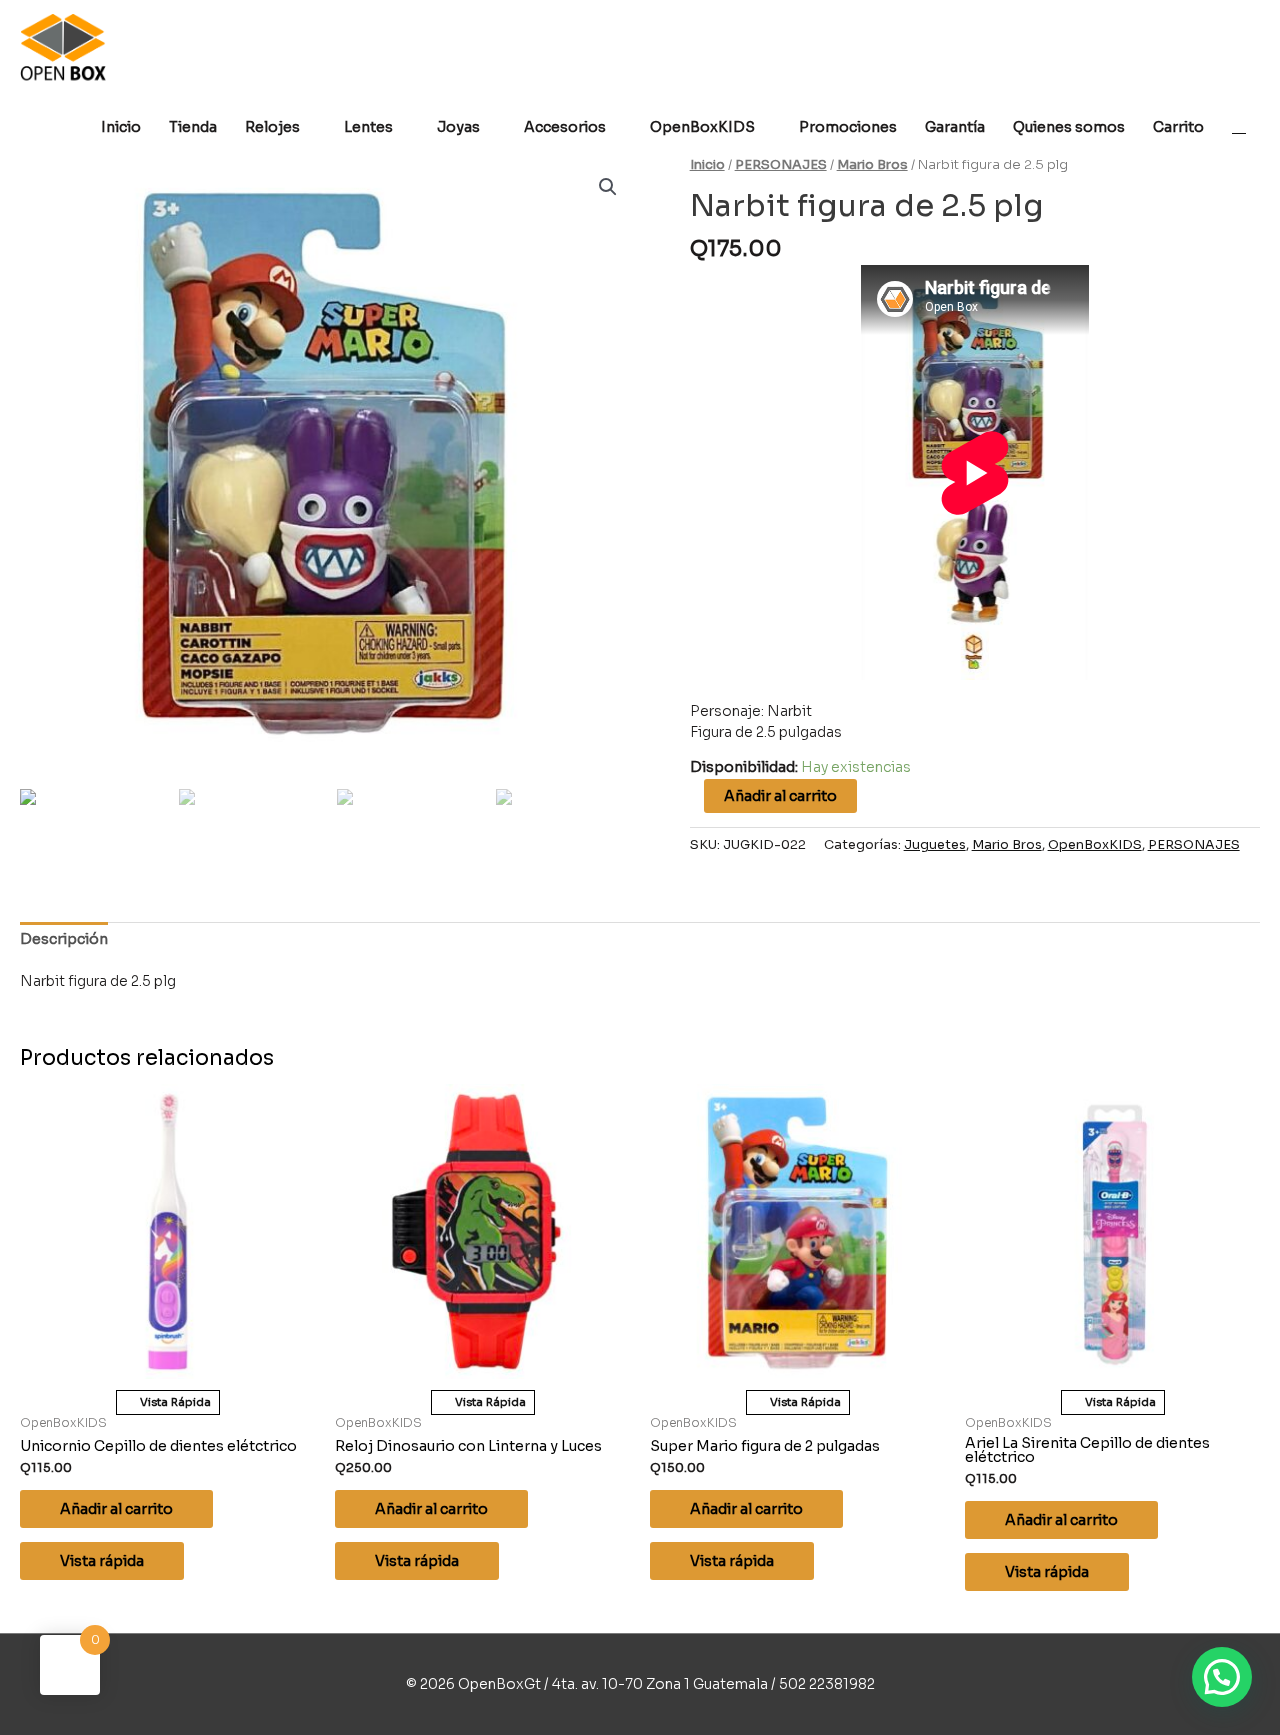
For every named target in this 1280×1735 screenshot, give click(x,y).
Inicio (707, 165)
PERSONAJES (781, 165)
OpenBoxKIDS (1095, 845)
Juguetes (935, 845)
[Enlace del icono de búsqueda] (1239, 126)
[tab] (64, 939)
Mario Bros (872, 165)
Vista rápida (102, 1561)
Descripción (64, 939)
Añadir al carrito (780, 796)
